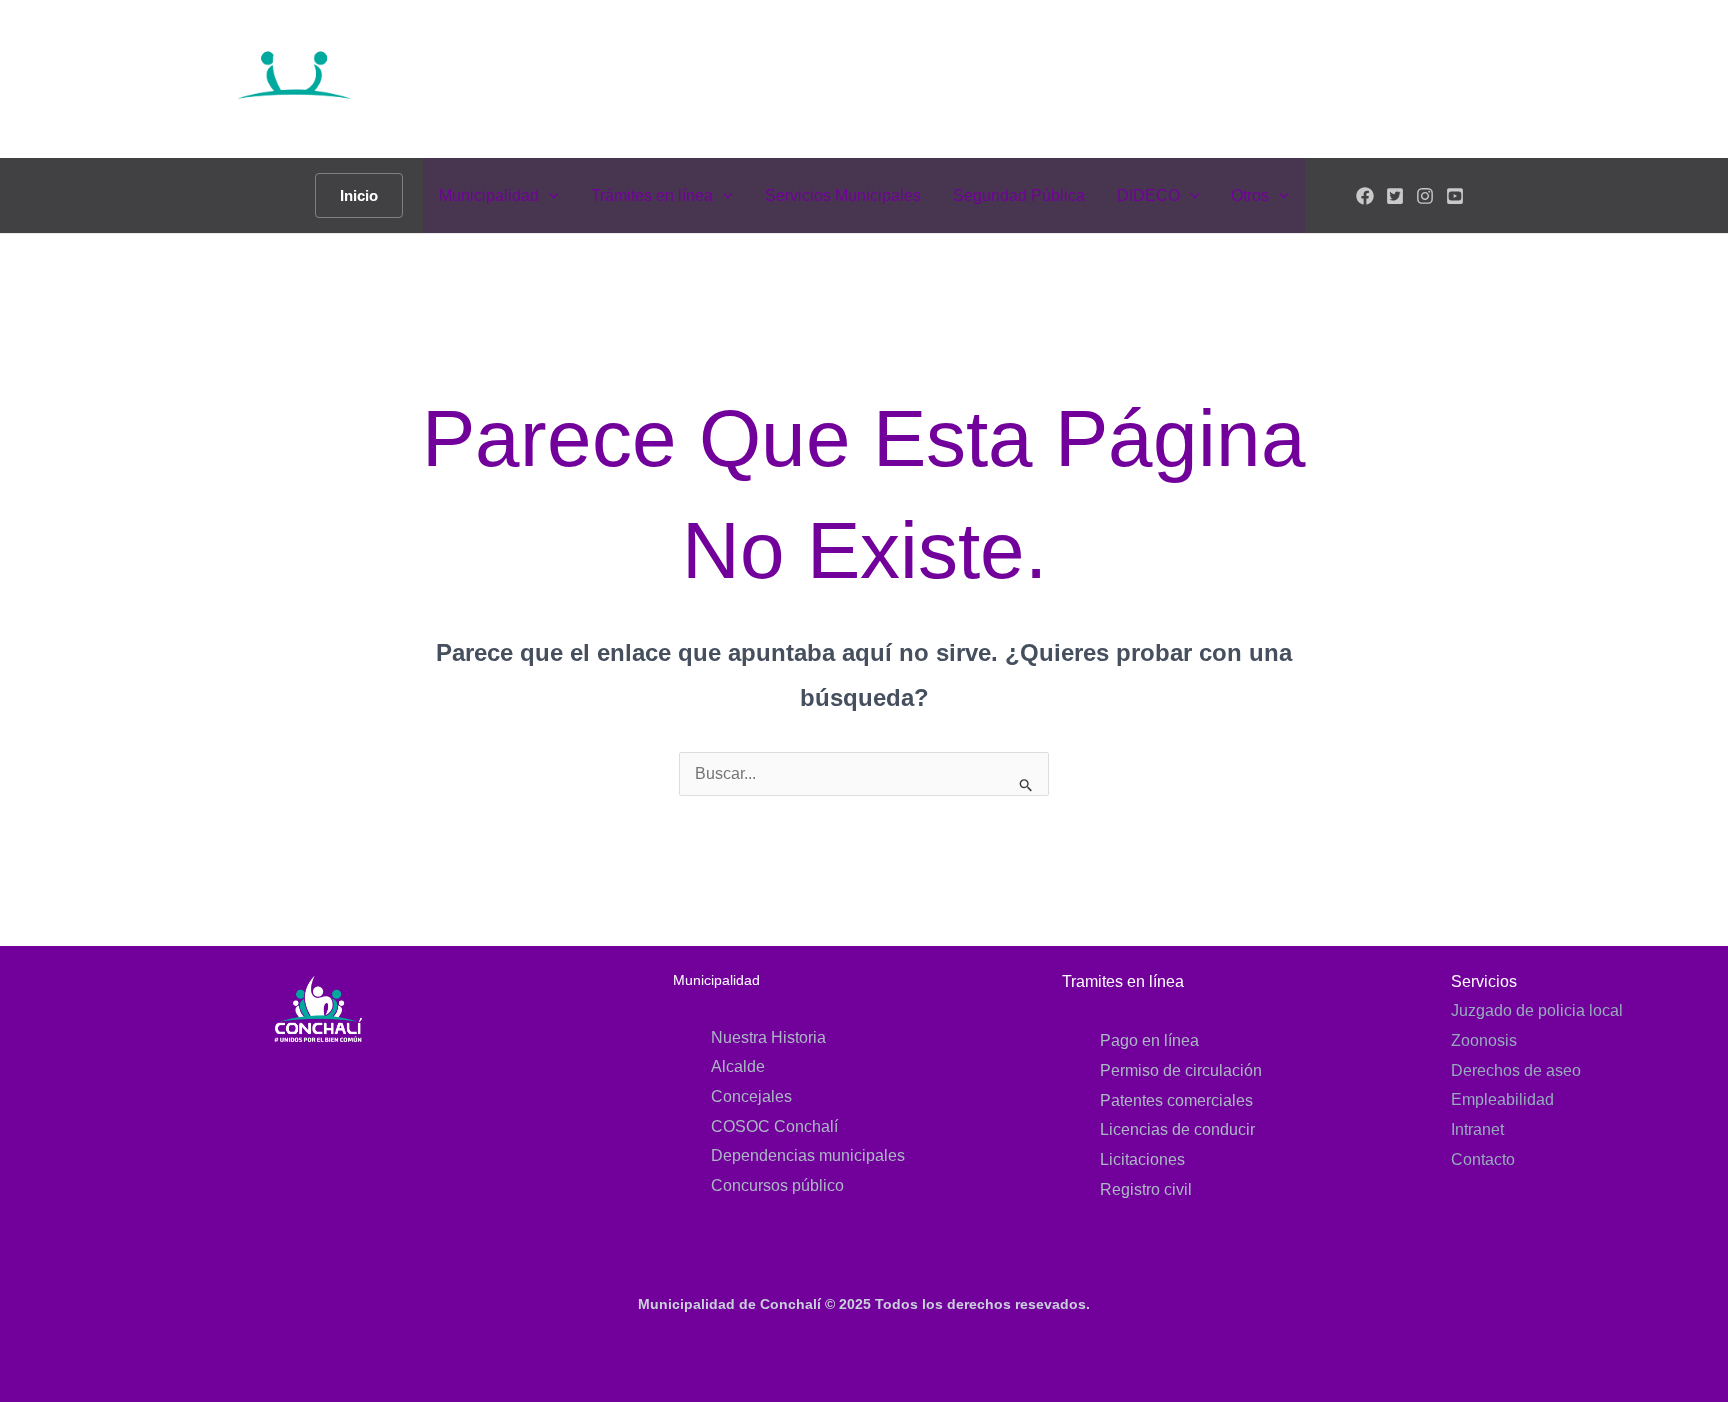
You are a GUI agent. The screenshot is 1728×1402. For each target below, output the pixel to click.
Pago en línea (1149, 1040)
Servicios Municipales (843, 195)
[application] (549, 195)
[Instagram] (1425, 196)
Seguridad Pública (1019, 195)
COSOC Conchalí (774, 1126)
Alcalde (738, 1066)
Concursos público (777, 1185)
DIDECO (1148, 195)
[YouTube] (1455, 196)
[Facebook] (1365, 196)
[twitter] (1395, 196)
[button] (359, 195)
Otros (1250, 195)
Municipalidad (489, 195)
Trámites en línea (652, 195)
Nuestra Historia (768, 1037)
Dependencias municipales (808, 1155)
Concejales (751, 1096)
